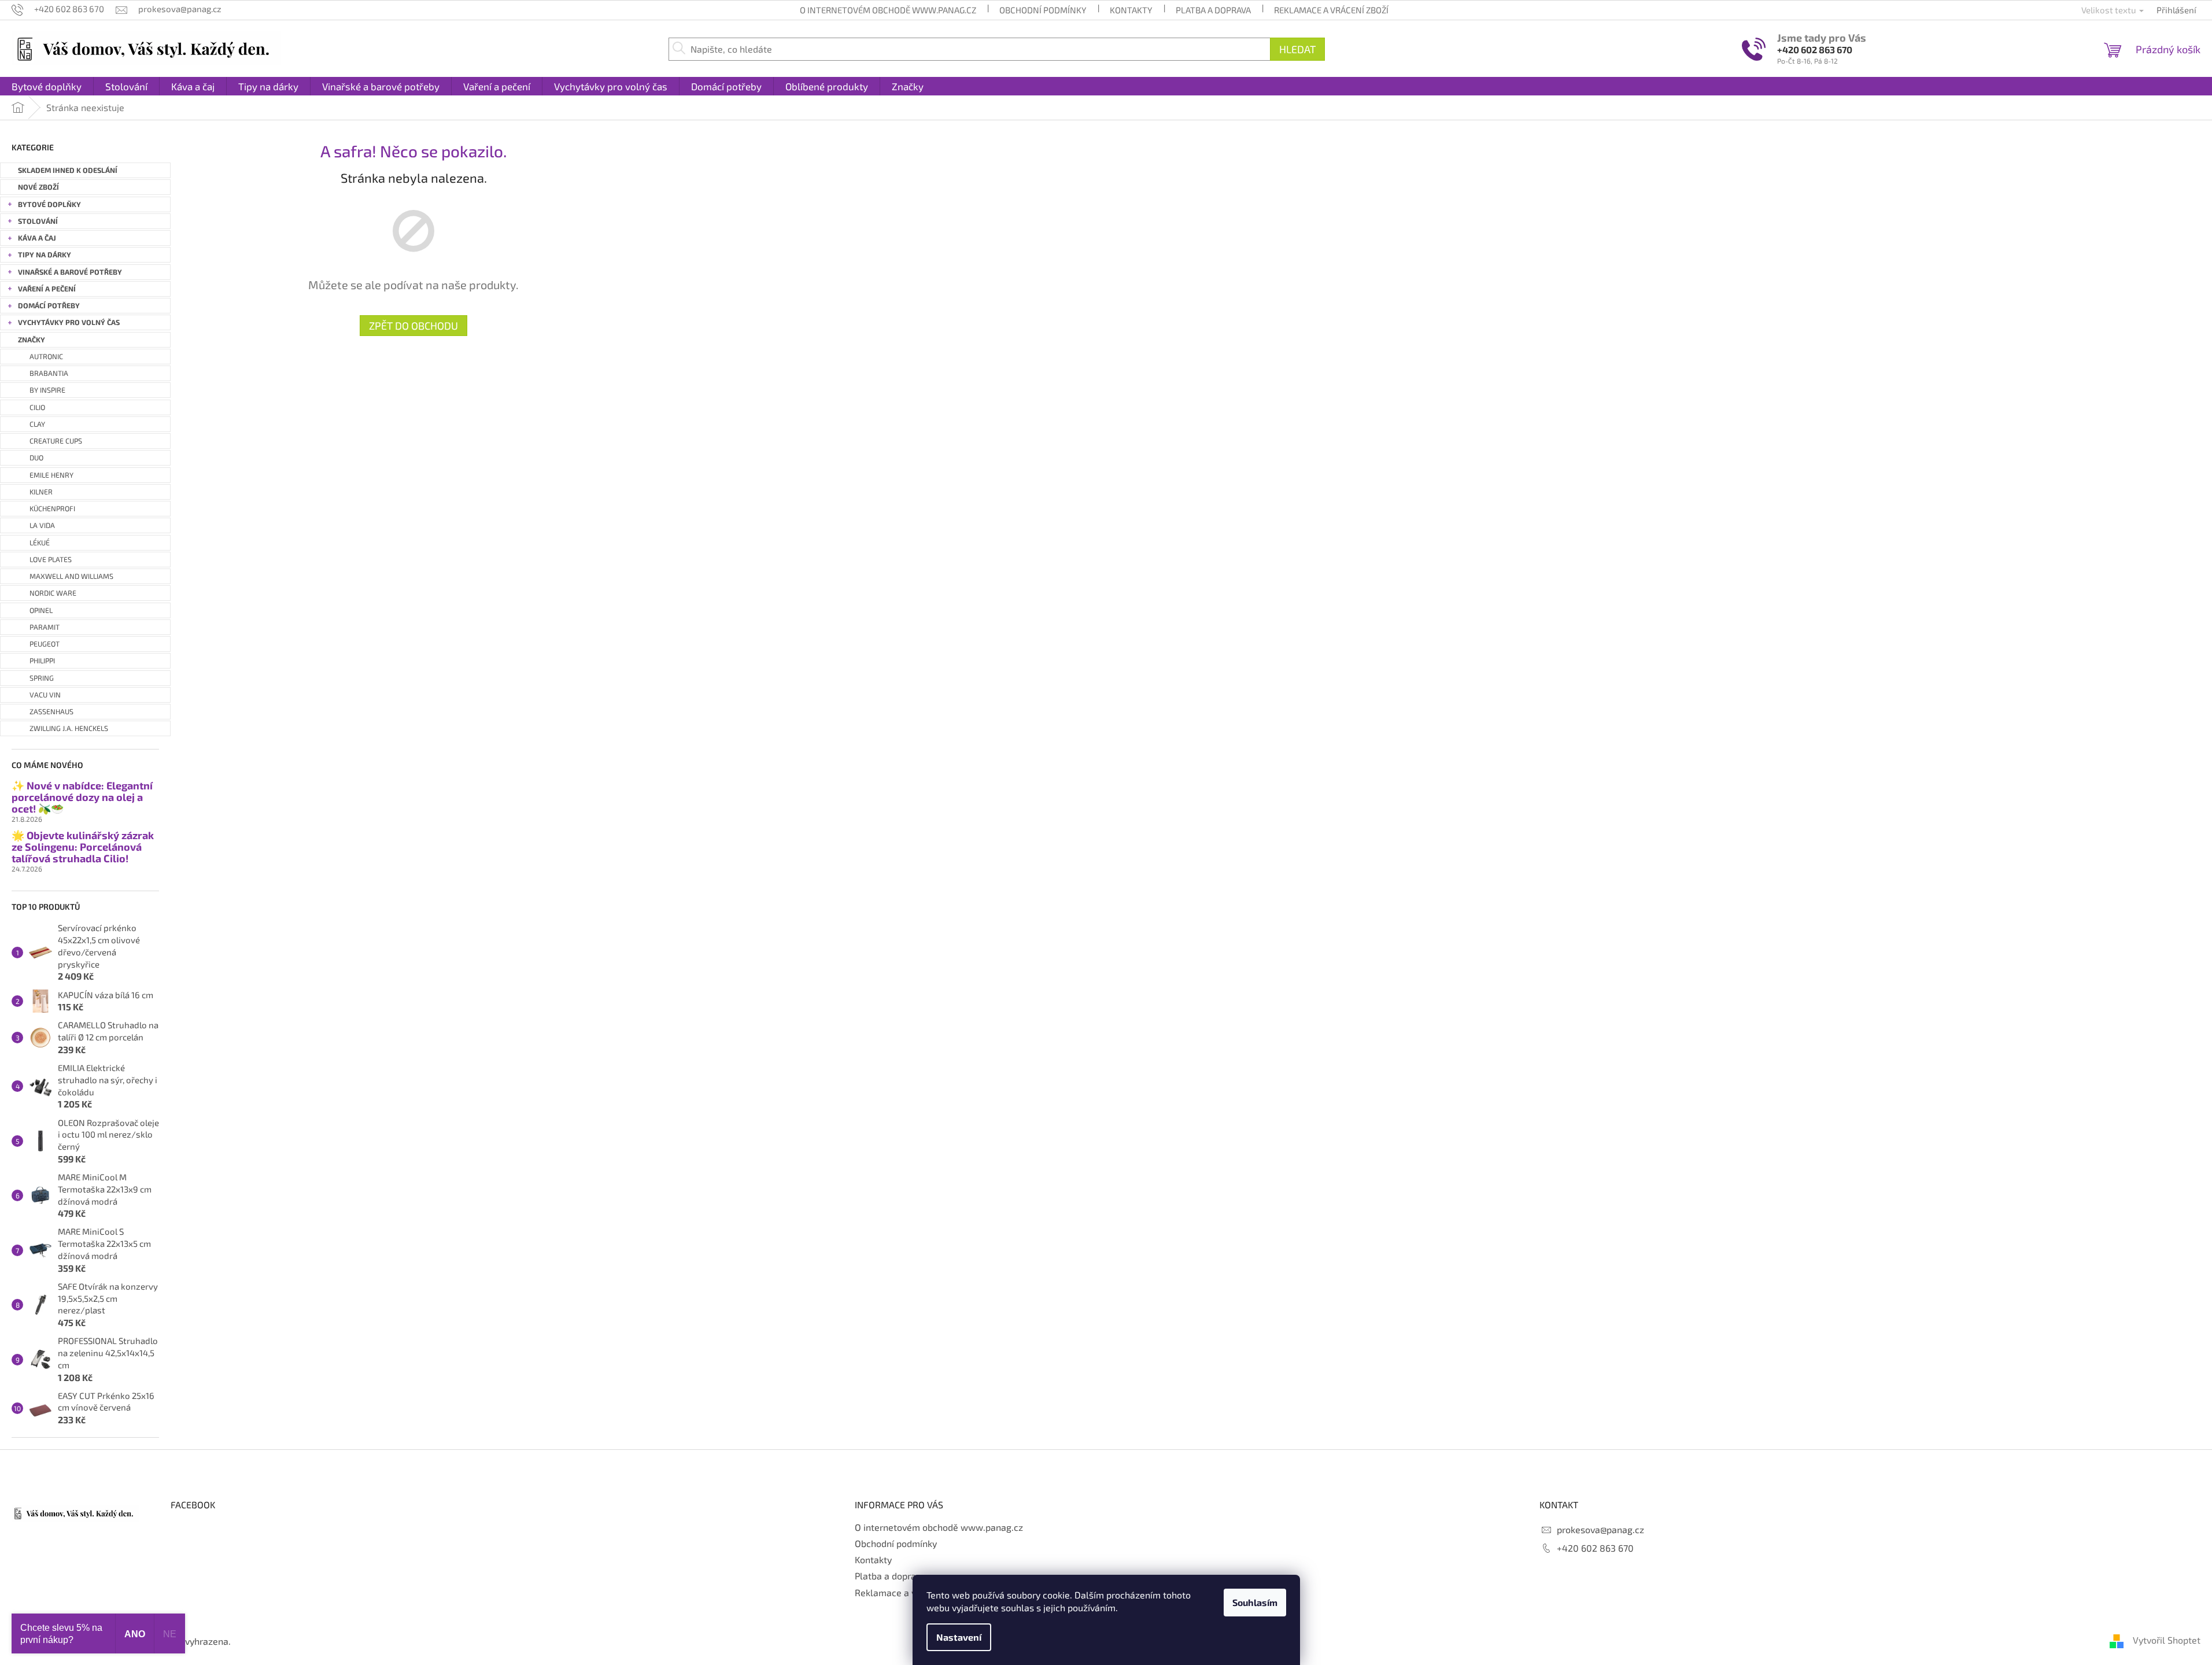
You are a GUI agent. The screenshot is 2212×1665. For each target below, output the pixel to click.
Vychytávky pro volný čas (69, 322)
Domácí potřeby (49, 306)
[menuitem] (47, 86)
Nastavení (959, 1637)
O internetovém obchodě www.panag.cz (888, 10)
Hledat (1297, 49)
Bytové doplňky (49, 204)
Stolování (38, 221)
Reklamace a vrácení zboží (1331, 10)
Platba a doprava (1213, 10)
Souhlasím (1255, 1602)
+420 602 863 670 (1815, 49)
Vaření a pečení (47, 289)
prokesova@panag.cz (1600, 1529)
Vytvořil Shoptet (2167, 1640)
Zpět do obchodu (413, 326)
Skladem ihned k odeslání (68, 170)
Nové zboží (38, 187)
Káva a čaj (37, 238)
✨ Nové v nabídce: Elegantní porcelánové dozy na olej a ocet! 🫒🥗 (82, 797)
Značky (32, 340)
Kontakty (1131, 10)
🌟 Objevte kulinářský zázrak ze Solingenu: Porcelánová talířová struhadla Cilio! (83, 847)
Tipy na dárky (45, 255)
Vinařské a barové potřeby (70, 272)
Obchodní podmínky (1043, 10)
